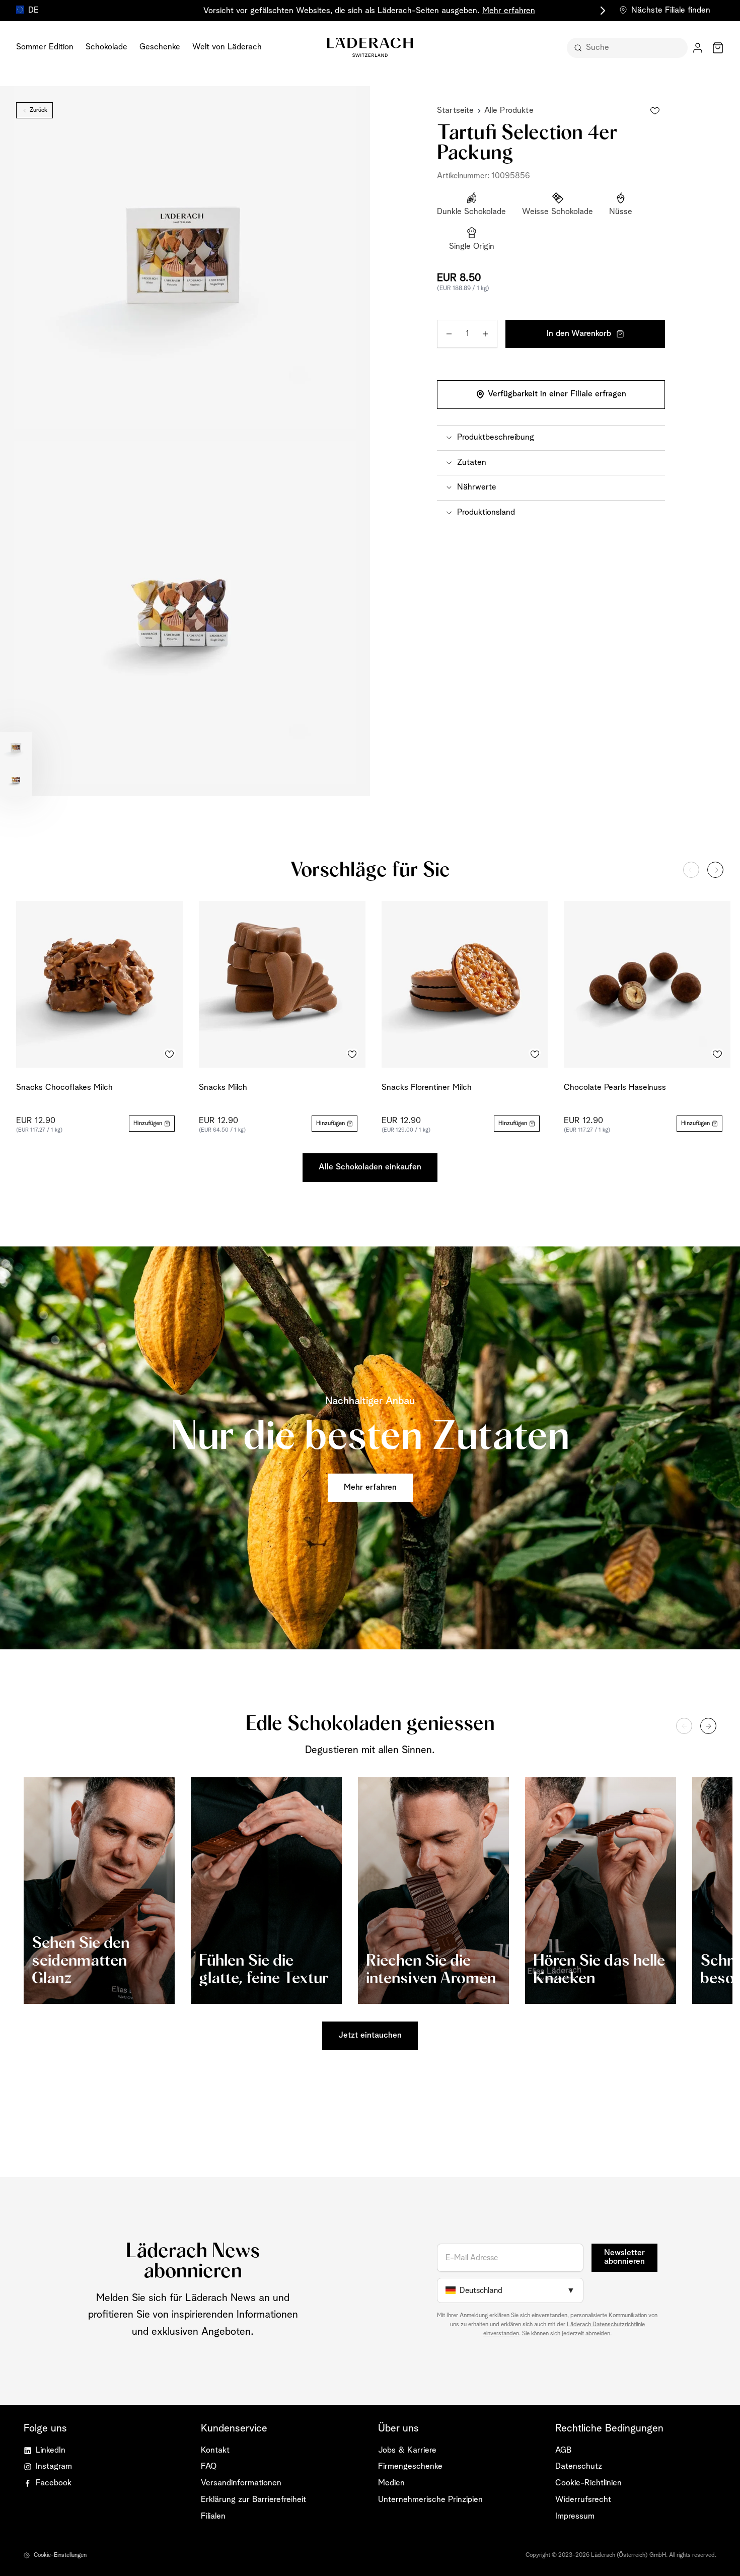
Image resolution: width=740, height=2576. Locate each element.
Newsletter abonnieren (624, 2257)
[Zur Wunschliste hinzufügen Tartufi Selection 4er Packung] (655, 111)
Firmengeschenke (410, 2466)
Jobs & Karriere (407, 2450)
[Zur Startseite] (370, 47)
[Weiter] (715, 870)
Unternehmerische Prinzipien (430, 2500)
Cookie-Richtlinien (588, 2483)
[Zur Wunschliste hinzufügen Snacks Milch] (352, 1055)
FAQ (209, 2466)
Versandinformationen (241, 2483)
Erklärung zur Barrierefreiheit (253, 2500)
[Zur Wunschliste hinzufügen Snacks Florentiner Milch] (535, 1055)
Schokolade (106, 47)
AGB (563, 2450)
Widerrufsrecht (583, 2500)
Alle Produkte (509, 111)
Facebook (54, 2483)
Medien (391, 2483)
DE (33, 10)
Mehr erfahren (509, 11)
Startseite (456, 111)
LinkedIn (51, 2450)
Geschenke (160, 47)
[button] (551, 438)
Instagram (54, 2466)
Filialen (213, 2516)
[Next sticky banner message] (601, 11)
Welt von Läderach (227, 47)
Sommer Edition (45, 47)
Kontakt (215, 2450)
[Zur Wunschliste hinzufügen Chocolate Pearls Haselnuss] (717, 1055)
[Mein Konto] (698, 48)
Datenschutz (579, 2466)
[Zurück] (691, 870)
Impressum (575, 2516)
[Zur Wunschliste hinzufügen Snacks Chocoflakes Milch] (170, 1055)
